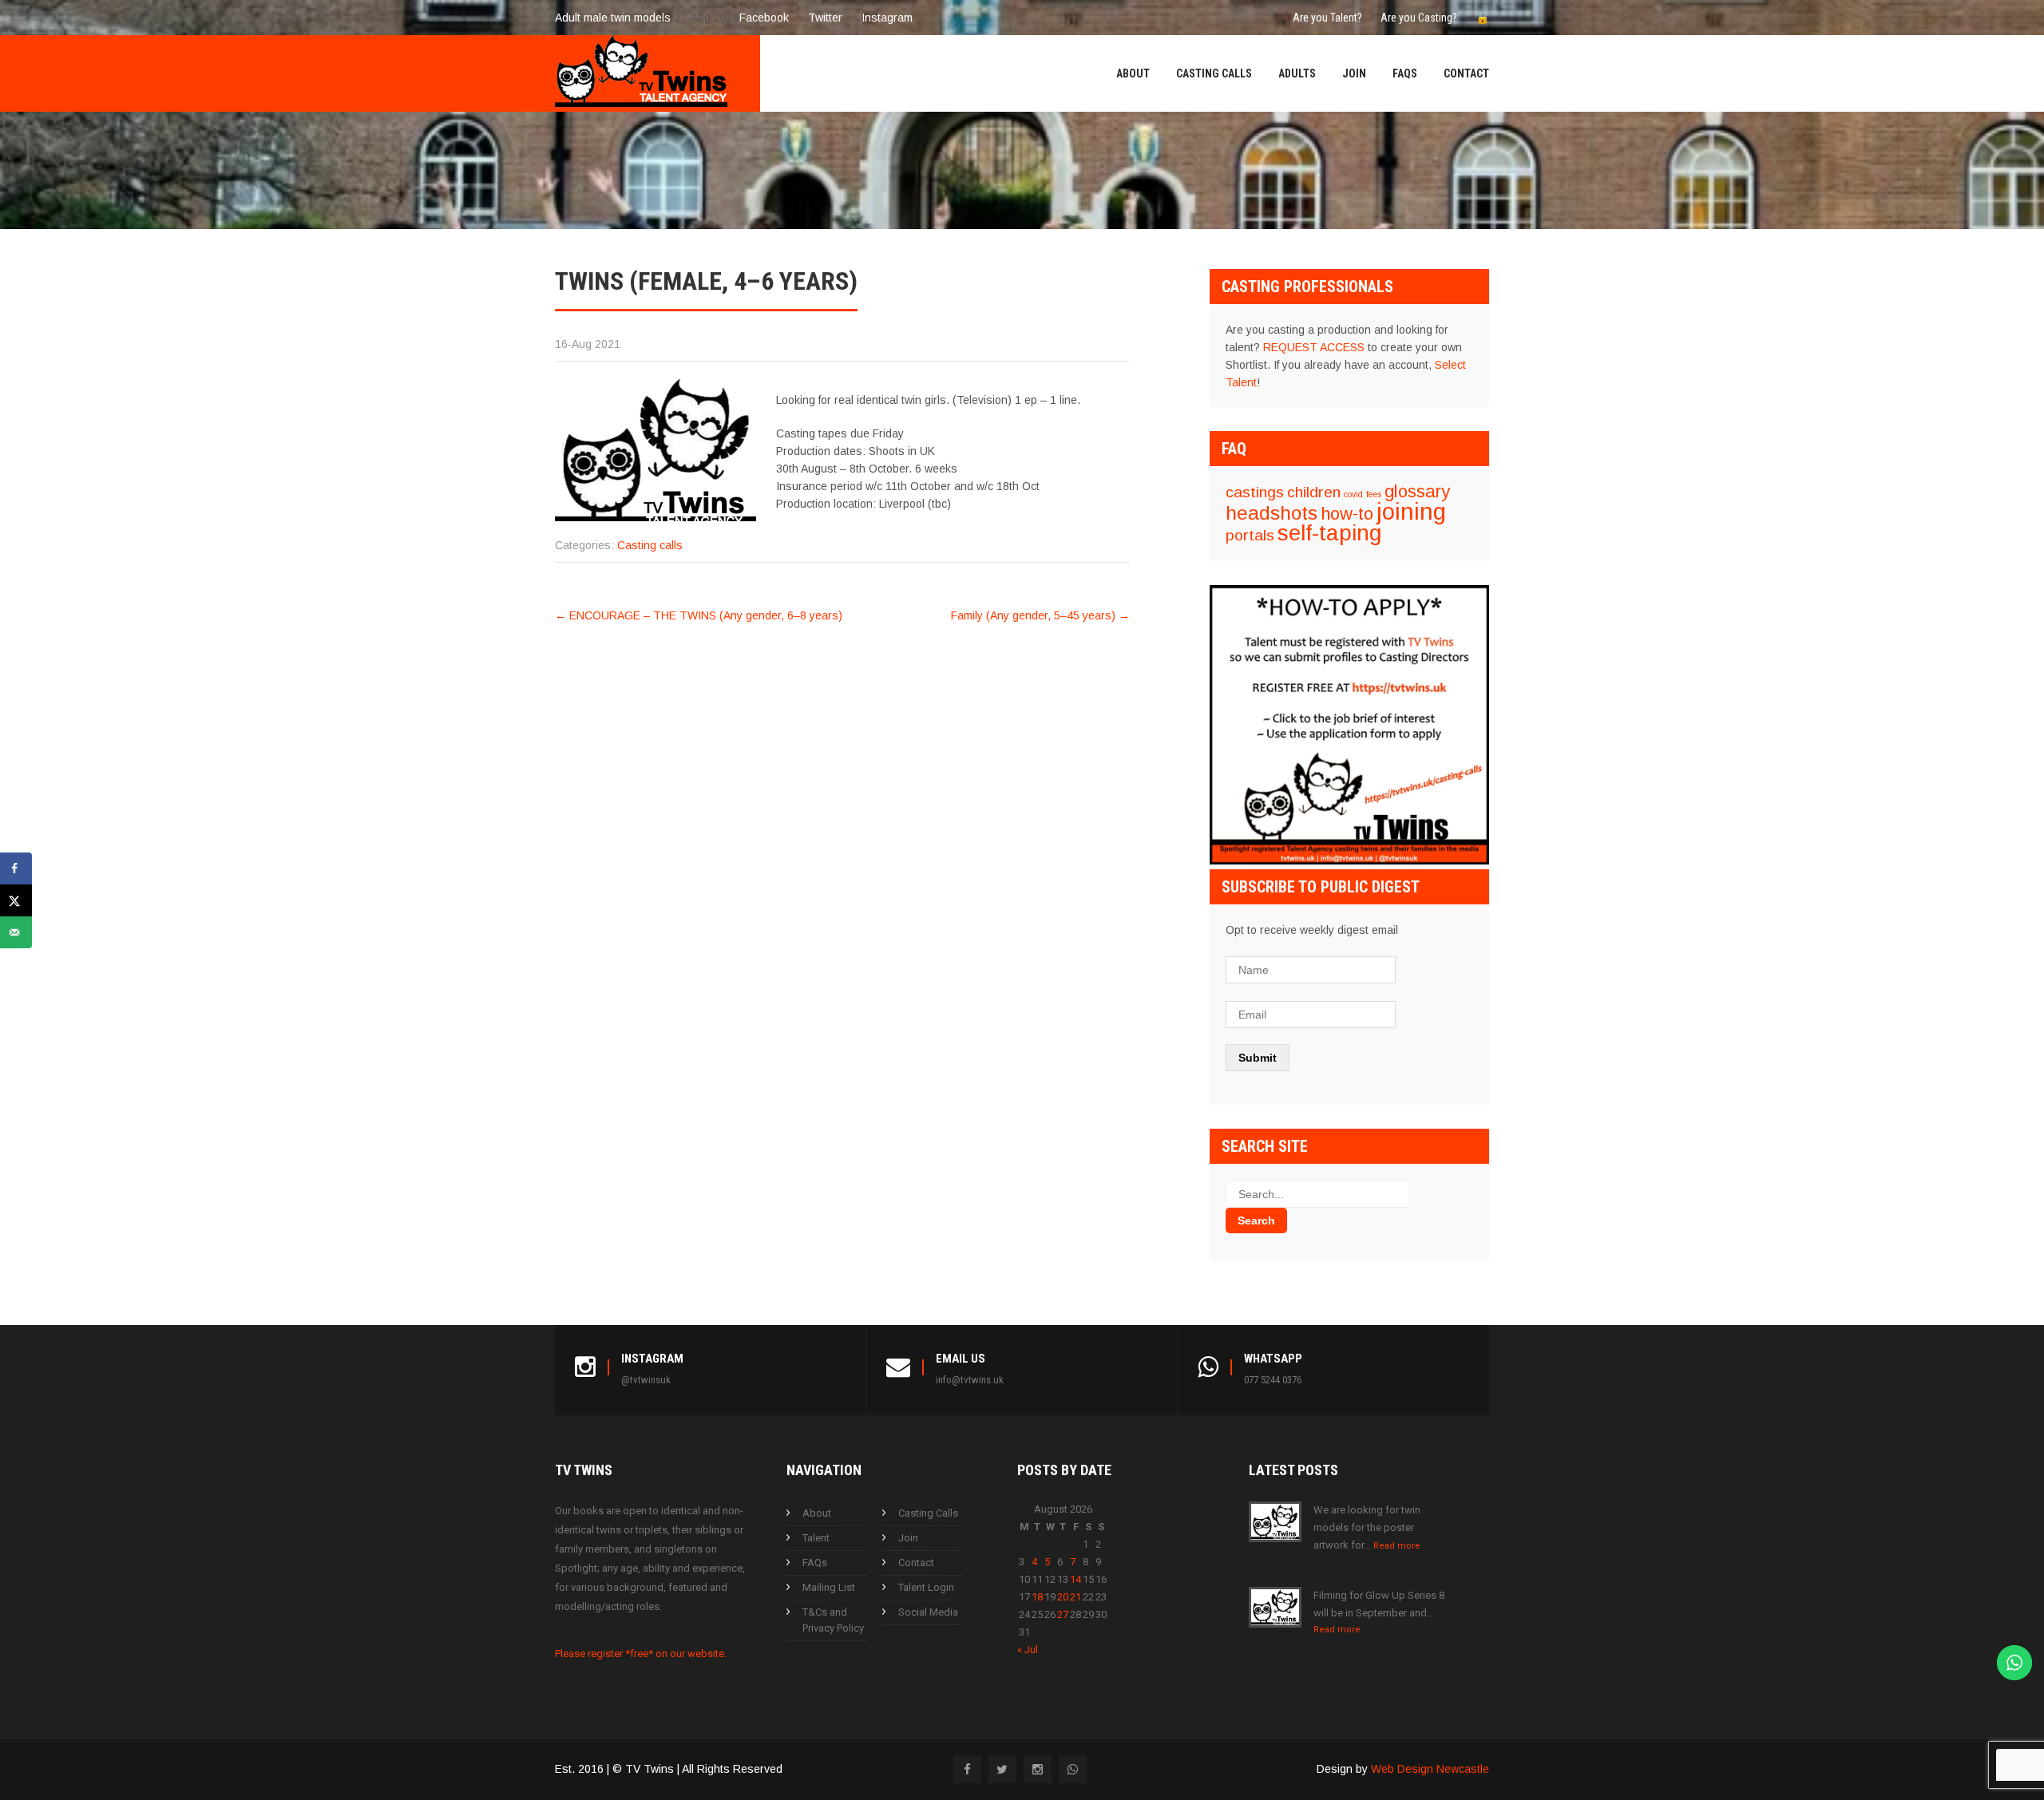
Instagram (887, 18)
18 (1037, 1597)
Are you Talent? (1327, 18)
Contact (1466, 73)
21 (1075, 1597)
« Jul (1028, 1650)
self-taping (1329, 533)
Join (1354, 73)
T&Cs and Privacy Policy (833, 1620)
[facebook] (967, 1769)
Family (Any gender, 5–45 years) (1040, 615)
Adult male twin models (613, 18)
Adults (1297, 73)
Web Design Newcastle (1430, 1769)
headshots (1272, 513)
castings (1255, 492)
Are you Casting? (1419, 18)
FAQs (1405, 73)
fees (1374, 494)
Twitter (825, 18)
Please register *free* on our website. (641, 1654)
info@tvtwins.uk (970, 1380)
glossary (1417, 491)
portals (1250, 535)
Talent (816, 1538)
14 (1075, 1579)
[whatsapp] (1073, 1769)
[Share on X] (16, 900)
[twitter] (1002, 1769)
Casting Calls (1214, 73)
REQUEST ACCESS (1314, 347)
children (1314, 492)
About (1133, 73)
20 (1063, 1597)
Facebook (764, 18)
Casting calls (650, 545)
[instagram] (1038, 1769)
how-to (1347, 514)
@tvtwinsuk (646, 1380)
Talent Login (926, 1587)
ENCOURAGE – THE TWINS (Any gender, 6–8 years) (699, 615)
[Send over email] (16, 932)
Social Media (928, 1612)
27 (1063, 1614)
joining (1411, 511)
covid (1353, 494)
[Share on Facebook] (16, 868)
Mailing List (829, 1587)
